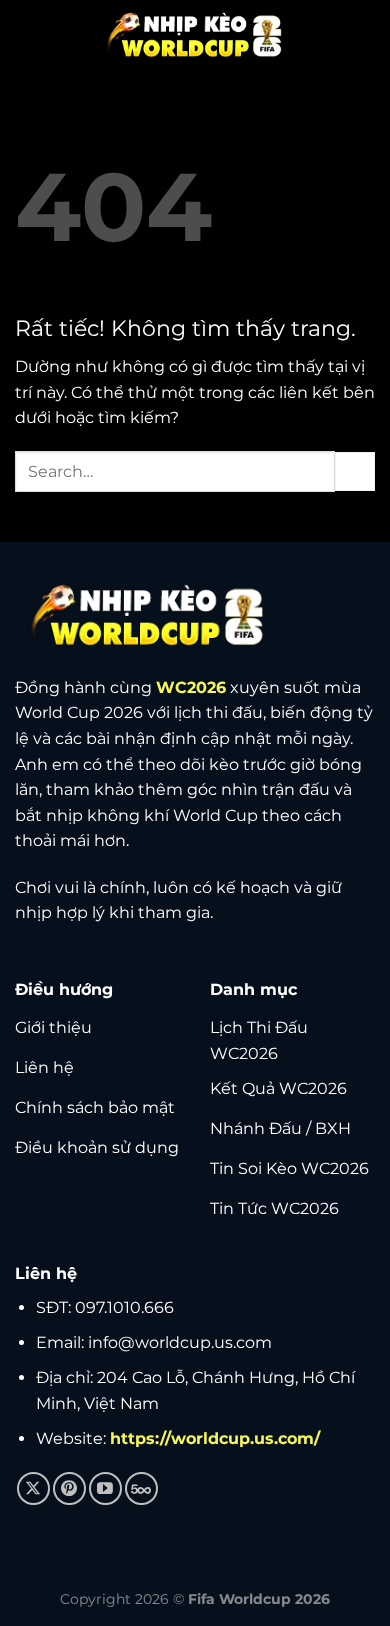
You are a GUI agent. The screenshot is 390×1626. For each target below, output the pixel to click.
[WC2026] (195, 35)
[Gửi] (355, 471)
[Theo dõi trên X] (33, 1488)
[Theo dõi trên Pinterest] (69, 1488)
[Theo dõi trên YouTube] (105, 1488)
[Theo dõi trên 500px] (141, 1488)
